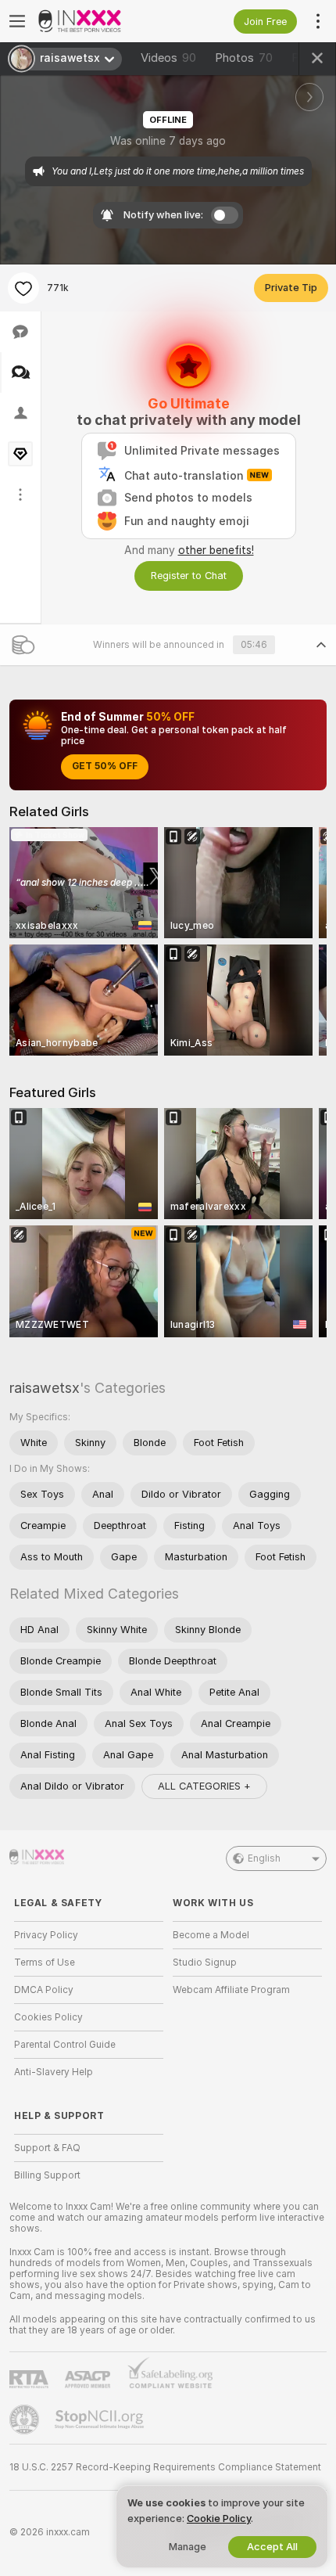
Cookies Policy (48, 2017)
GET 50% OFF (105, 766)
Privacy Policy (46, 1935)
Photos (244, 58)
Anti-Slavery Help (54, 2072)
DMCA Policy (44, 1990)
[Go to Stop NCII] (101, 2419)
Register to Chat (189, 576)
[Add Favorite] (23, 288)
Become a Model (211, 1935)
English (264, 1858)
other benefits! (216, 550)
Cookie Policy (219, 2518)
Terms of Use (45, 1963)
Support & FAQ (47, 2148)
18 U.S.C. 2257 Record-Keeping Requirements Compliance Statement (165, 2467)
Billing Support (47, 2175)
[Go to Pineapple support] (26, 2419)
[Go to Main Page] (101, 21)
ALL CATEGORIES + (204, 1786)
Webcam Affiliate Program (231, 1990)
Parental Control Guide (65, 2045)
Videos (168, 58)
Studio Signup (205, 1963)
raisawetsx (45, 1388)
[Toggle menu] (17, 21)
